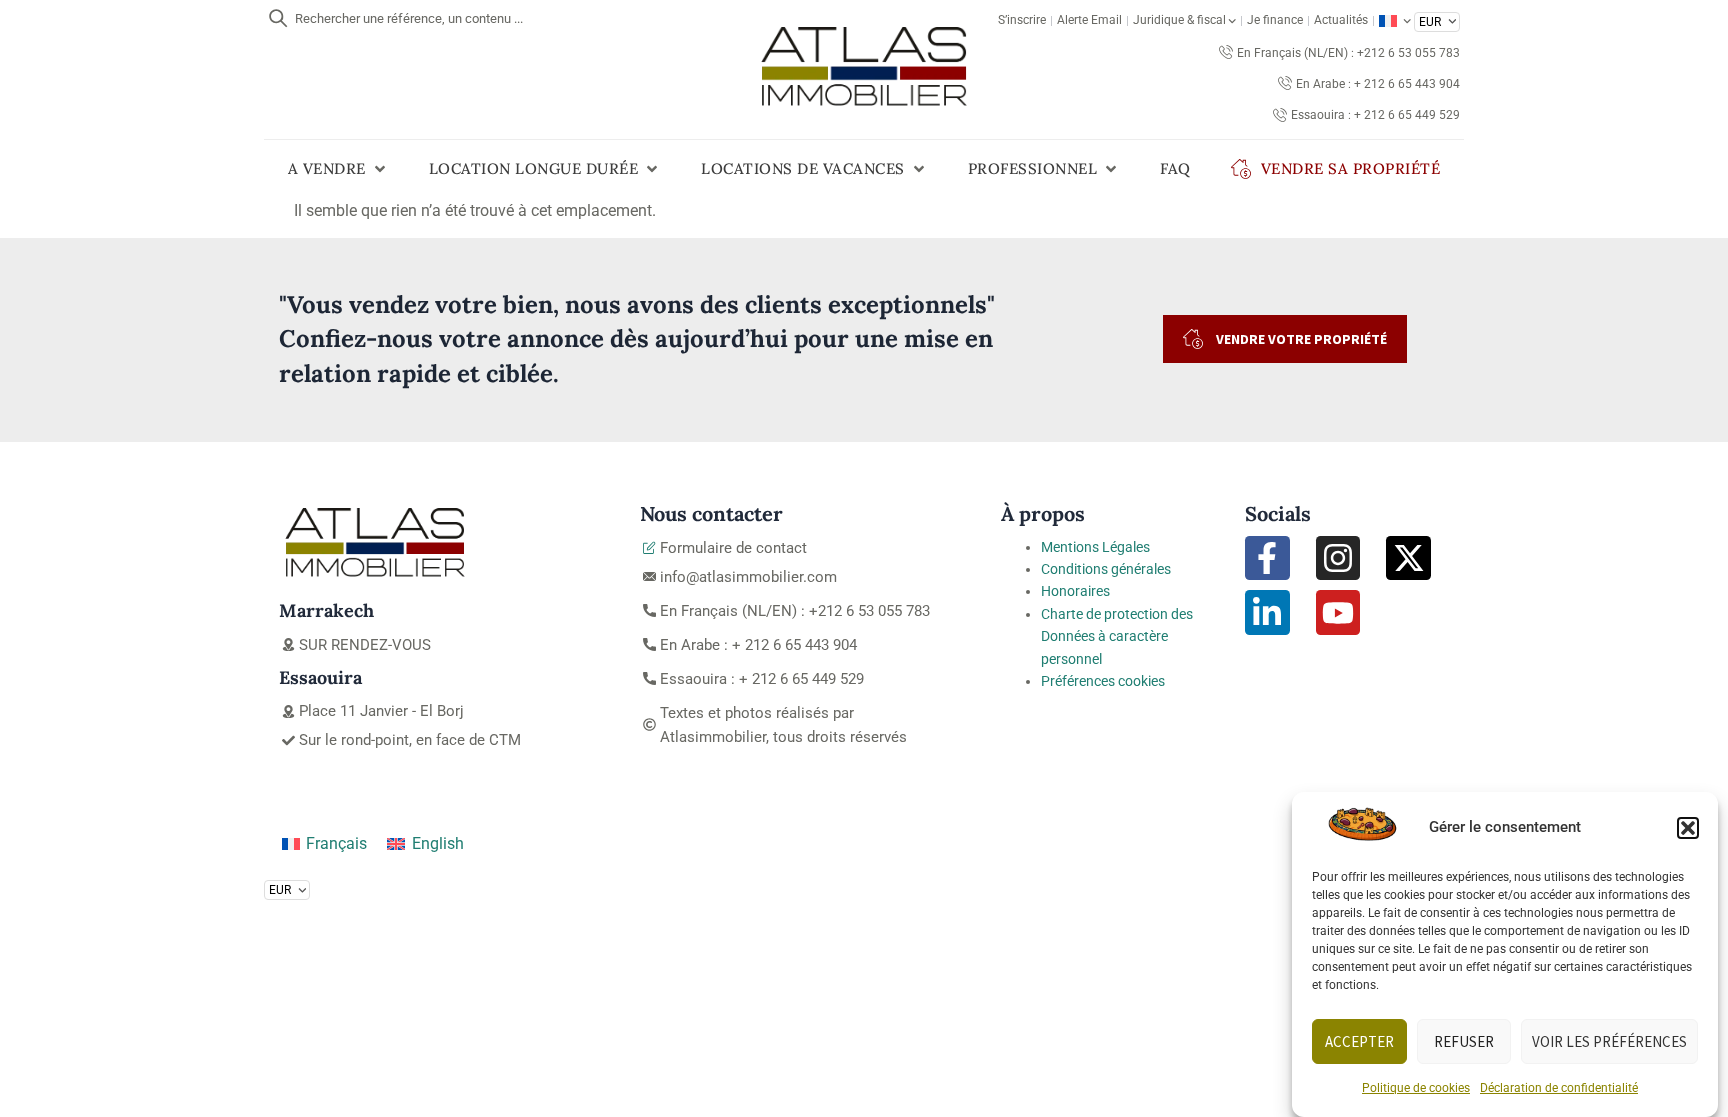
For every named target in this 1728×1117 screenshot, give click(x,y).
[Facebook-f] (1267, 558)
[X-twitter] (1408, 558)
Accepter (1359, 1041)
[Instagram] (1338, 558)
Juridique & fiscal (1179, 20)
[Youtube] (1338, 612)
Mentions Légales (1095, 547)
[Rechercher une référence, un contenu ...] (278, 18)
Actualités (1341, 20)
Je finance (1275, 20)
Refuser (1464, 1041)
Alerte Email (1089, 20)
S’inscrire (1022, 20)
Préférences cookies (1103, 681)
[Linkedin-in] (1267, 612)
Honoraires (1075, 591)
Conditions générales (1106, 569)
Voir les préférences (1609, 1041)
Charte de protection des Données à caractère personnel (1117, 636)
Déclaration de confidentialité (1559, 1088)
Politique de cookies (1416, 1088)
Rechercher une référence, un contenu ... (409, 18)
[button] (1688, 828)
